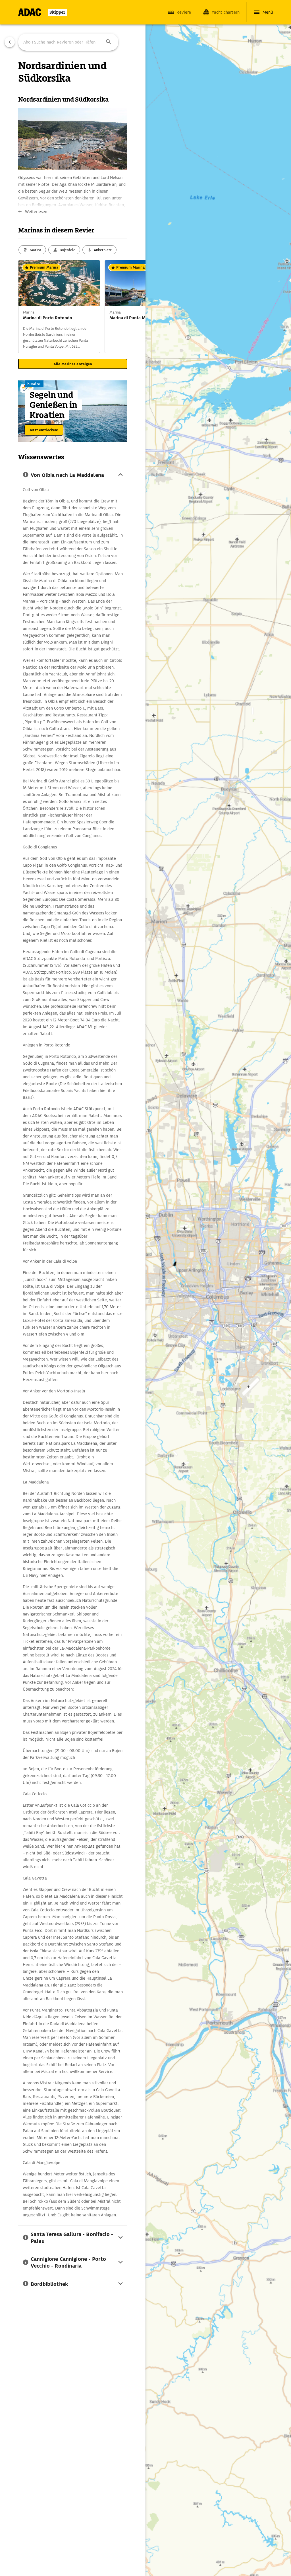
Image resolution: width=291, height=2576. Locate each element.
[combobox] (68, 42)
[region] (145, 1288)
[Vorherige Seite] (10, 42)
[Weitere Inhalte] (134, 306)
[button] (109, 42)
